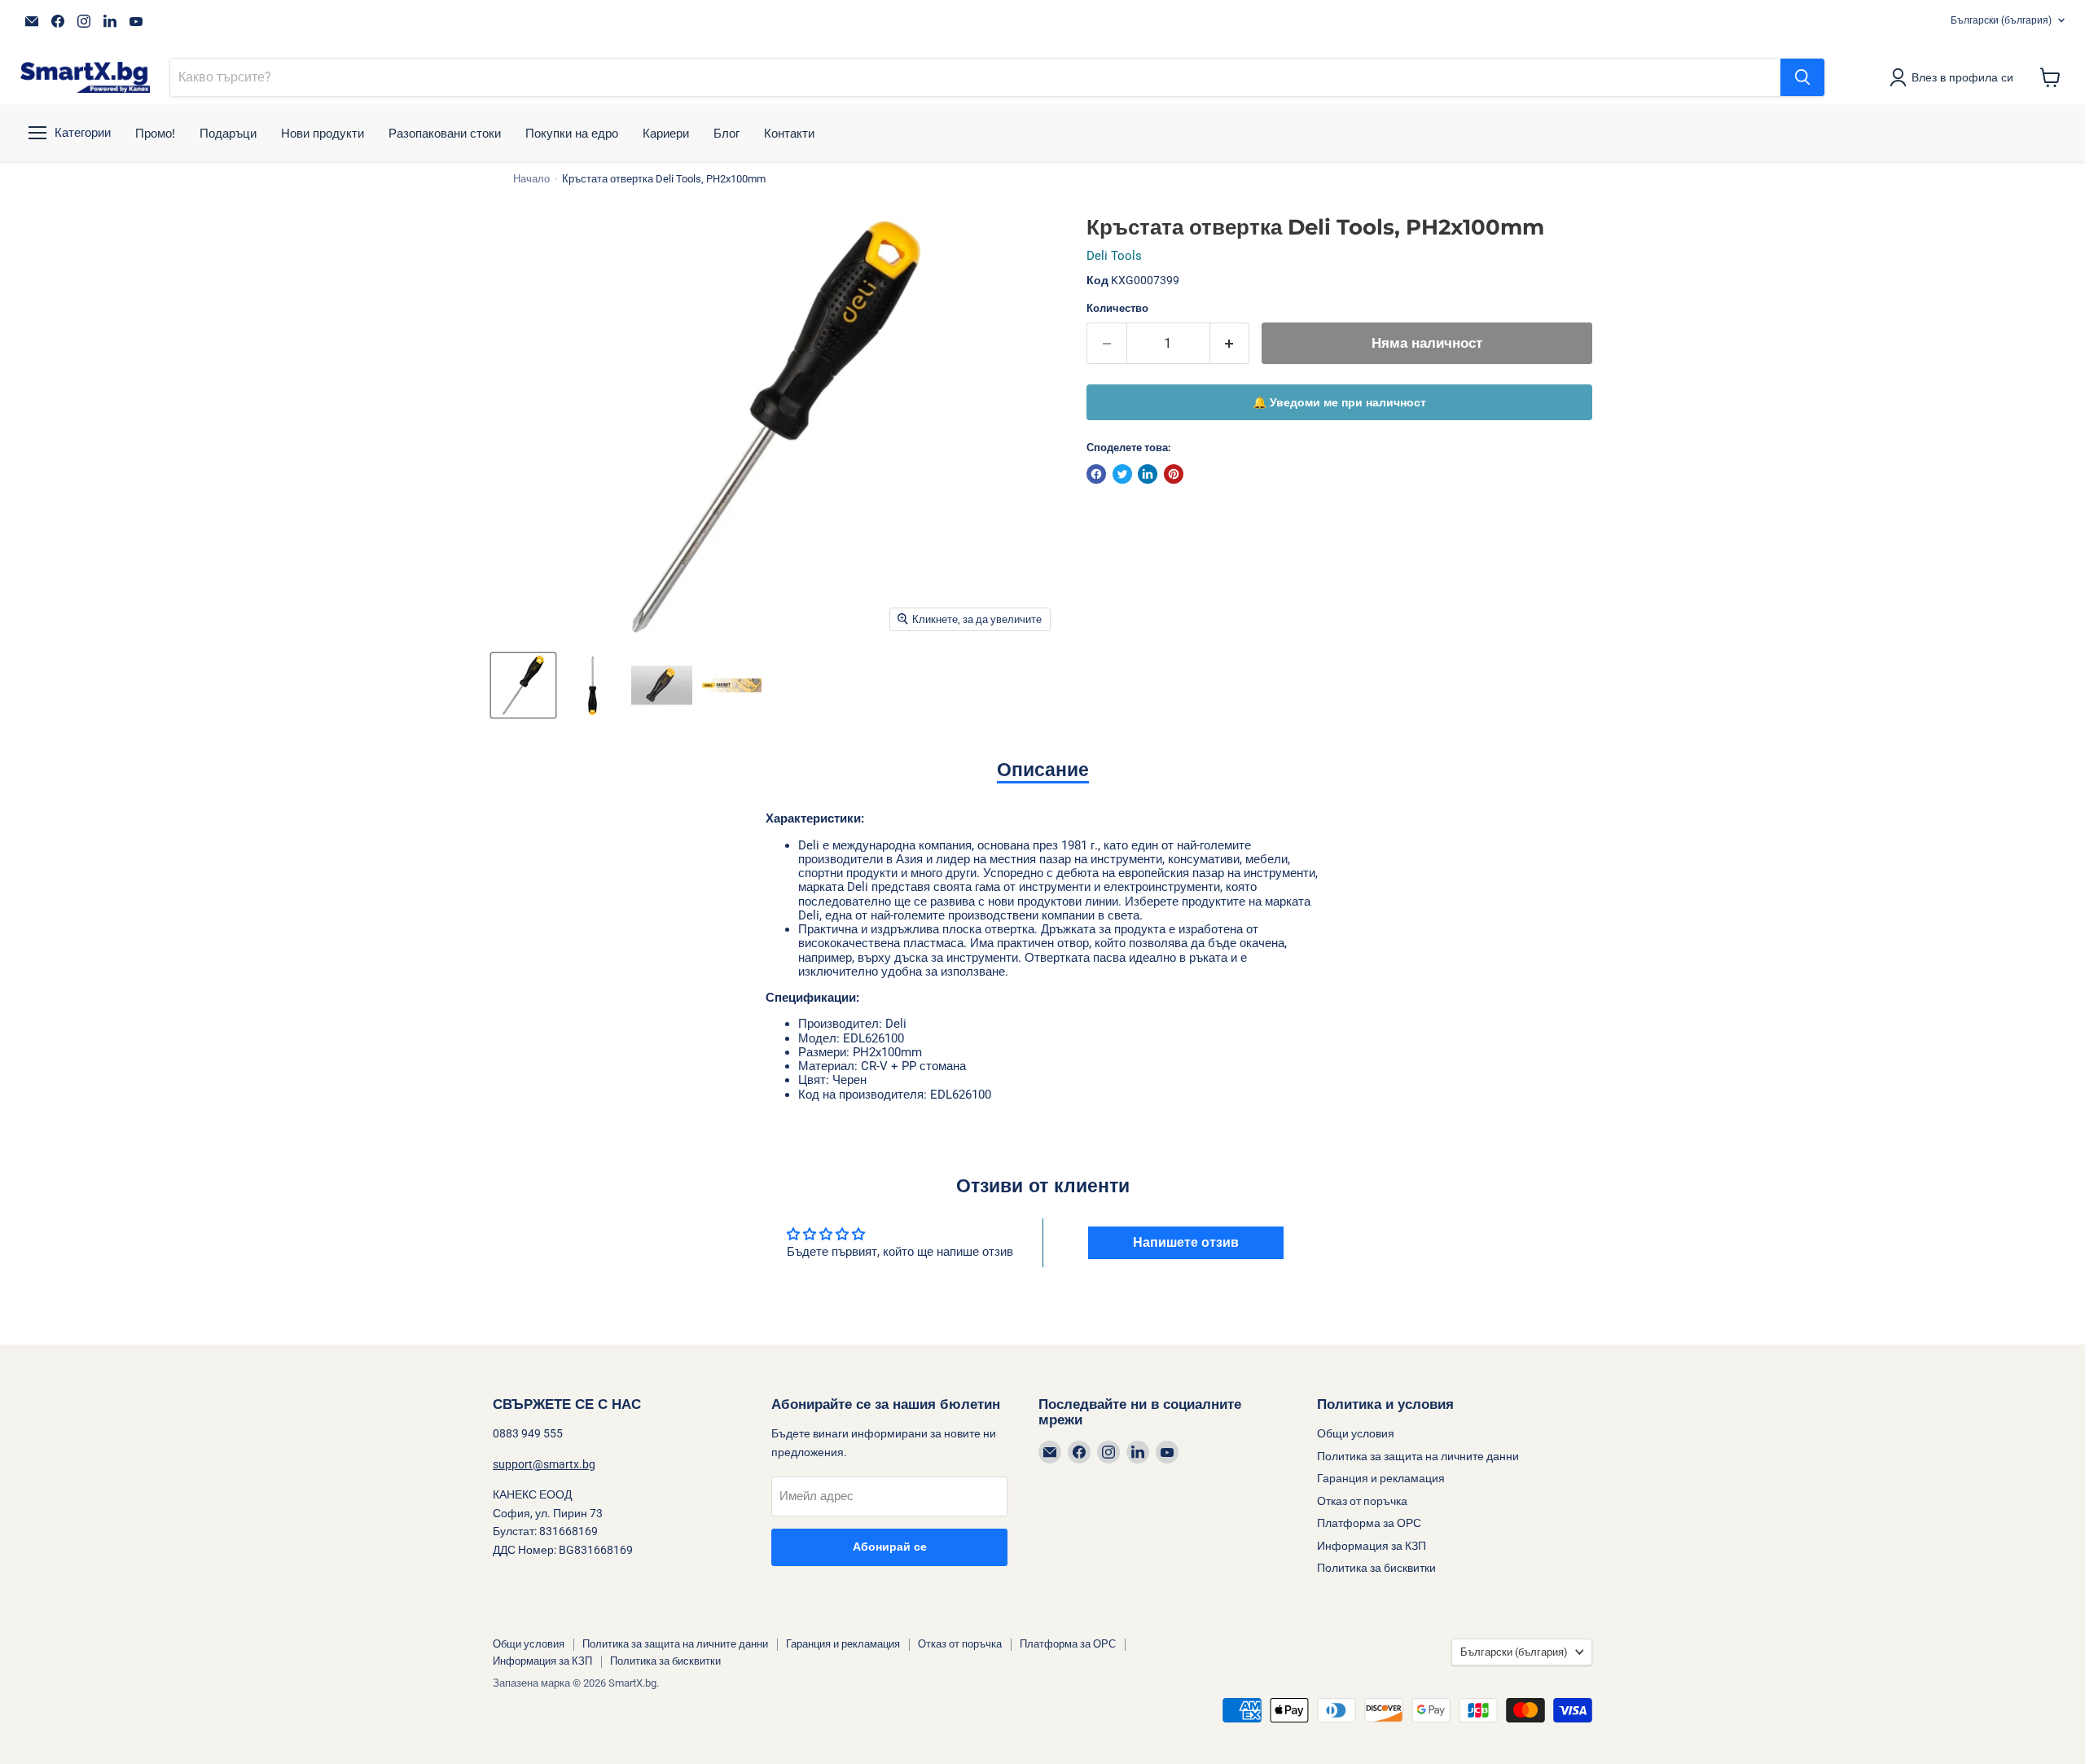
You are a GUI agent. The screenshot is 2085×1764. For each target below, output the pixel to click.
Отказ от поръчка (1362, 1501)
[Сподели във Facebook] (1096, 474)
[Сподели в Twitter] (1122, 474)
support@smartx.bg (544, 1464)
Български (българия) (2001, 20)
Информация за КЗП (1372, 1546)
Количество (1117, 308)
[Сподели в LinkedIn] (1148, 474)
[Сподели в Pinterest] (1174, 474)
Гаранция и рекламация (1381, 1478)
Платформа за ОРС (1369, 1523)
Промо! (155, 133)
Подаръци (228, 133)
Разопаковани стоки (445, 133)
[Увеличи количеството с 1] (1230, 343)
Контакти (789, 133)
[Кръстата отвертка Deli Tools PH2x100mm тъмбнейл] (523, 685)
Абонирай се (890, 1547)
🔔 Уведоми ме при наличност (1339, 402)
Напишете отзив (1186, 1242)
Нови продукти (323, 133)
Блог (726, 133)
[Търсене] (1802, 77)
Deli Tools (1114, 256)
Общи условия (1356, 1433)
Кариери (666, 133)
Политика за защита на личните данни (1418, 1456)
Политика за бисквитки (1376, 1568)
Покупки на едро (572, 133)
